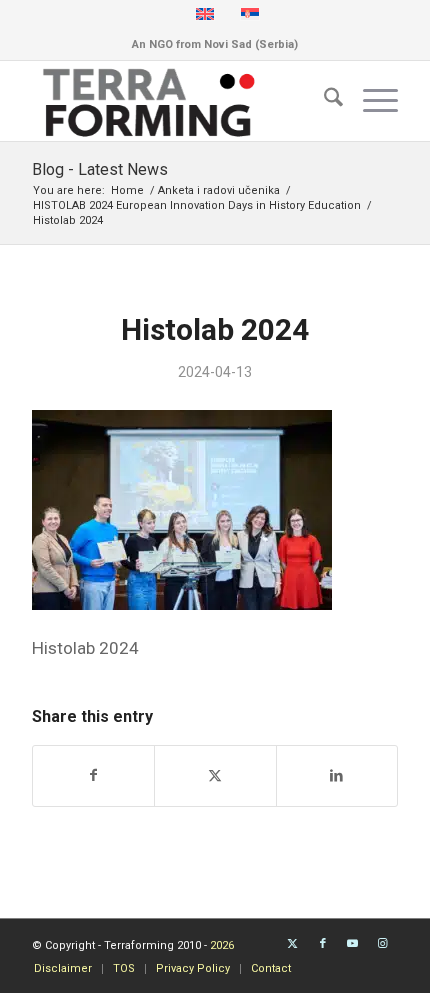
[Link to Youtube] (353, 944)
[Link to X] (293, 944)
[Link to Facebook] (323, 944)
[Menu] (370, 101)
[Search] (323, 101)
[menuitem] (323, 101)
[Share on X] (215, 775)
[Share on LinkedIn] (337, 775)
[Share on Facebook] (93, 775)
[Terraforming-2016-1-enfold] (178, 101)
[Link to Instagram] (383, 944)
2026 (222, 945)
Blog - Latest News (100, 169)
